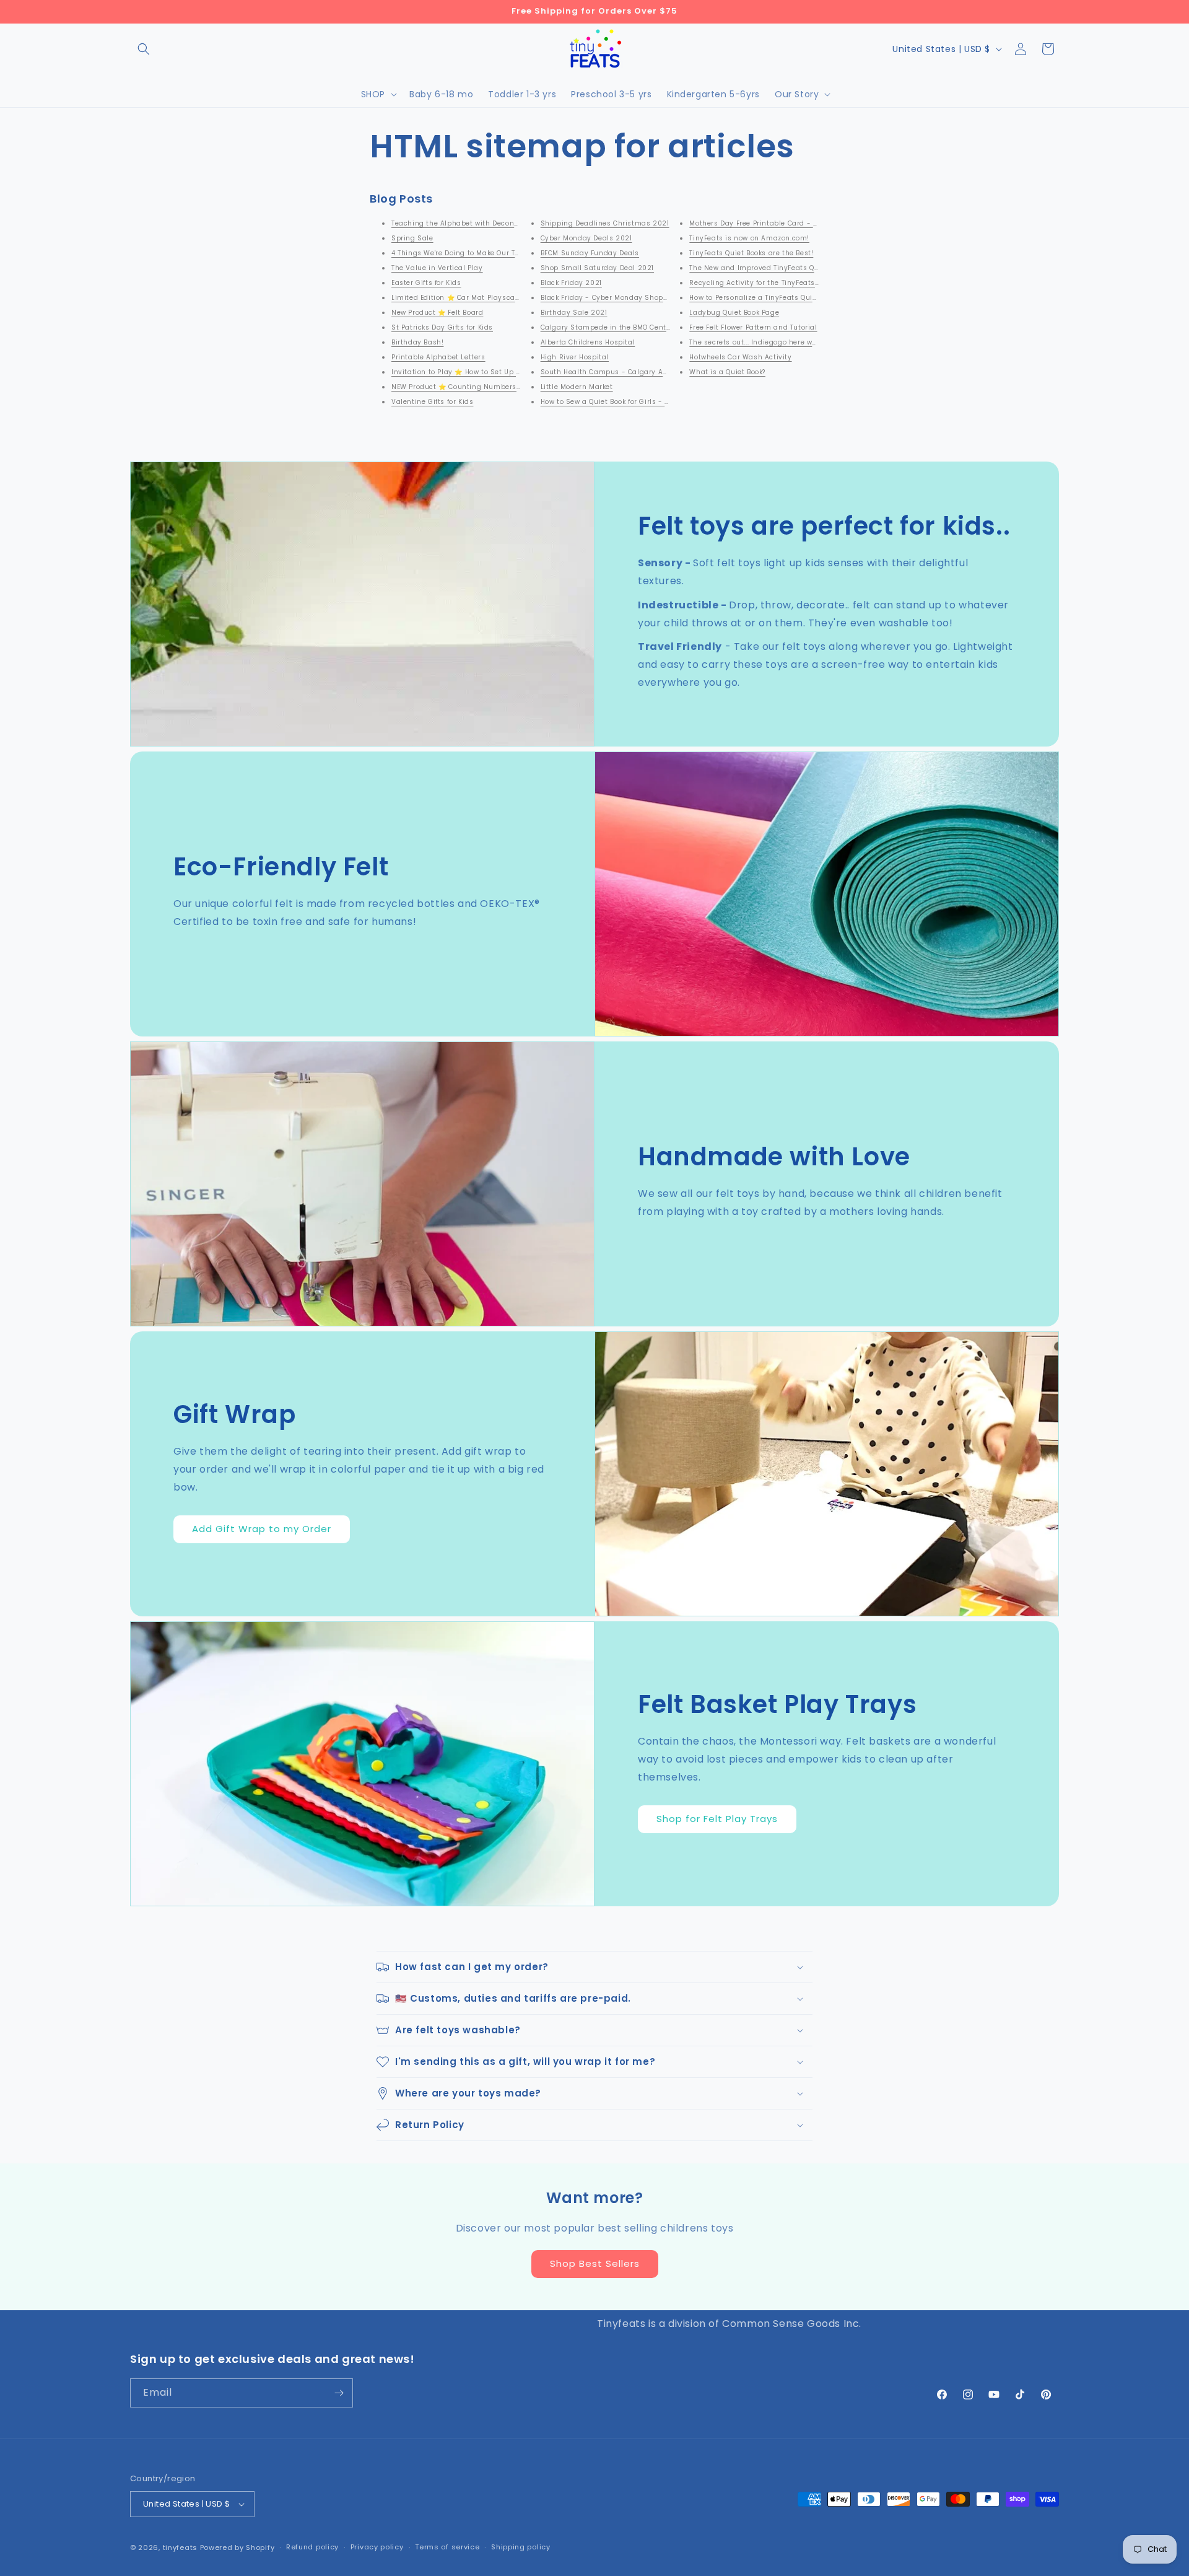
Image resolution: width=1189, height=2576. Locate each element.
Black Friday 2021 (571, 283)
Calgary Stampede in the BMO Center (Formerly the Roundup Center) (664, 327)
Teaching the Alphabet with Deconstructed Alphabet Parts (496, 223)
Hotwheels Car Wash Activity (740, 357)
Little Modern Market (577, 387)
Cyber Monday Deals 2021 (586, 238)
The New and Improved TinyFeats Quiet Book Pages (779, 268)
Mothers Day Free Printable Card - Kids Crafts (770, 223)
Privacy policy (377, 2547)
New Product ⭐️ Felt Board (437, 313)
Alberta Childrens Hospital (588, 342)
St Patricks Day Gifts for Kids (442, 327)
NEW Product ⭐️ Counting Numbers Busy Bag (471, 387)
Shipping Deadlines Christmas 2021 (605, 223)
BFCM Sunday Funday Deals (590, 253)
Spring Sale (412, 238)
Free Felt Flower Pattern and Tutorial (753, 327)
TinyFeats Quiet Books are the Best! (751, 253)
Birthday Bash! (417, 342)
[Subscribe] (339, 2393)
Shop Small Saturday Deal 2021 (597, 268)
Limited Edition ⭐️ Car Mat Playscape (458, 298)
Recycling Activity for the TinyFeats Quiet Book (771, 283)
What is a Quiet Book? (727, 372)
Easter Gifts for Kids (426, 283)
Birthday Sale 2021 (574, 313)
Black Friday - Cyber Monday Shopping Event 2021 (630, 298)
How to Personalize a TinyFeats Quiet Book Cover (774, 298)
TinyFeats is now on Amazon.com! (749, 238)
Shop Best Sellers (595, 2263)
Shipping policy (521, 2547)
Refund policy (312, 2547)
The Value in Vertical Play (437, 268)
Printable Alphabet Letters (438, 357)
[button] (144, 49)
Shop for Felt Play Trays (717, 1819)
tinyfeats (180, 2548)
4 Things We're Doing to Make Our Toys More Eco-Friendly (492, 253)
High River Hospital (575, 357)
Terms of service (447, 2547)
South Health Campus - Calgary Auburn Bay (620, 372)
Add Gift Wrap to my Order (262, 1529)
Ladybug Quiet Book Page (734, 313)
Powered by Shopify (237, 2548)
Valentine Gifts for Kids (432, 402)
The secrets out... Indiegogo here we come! (764, 342)
